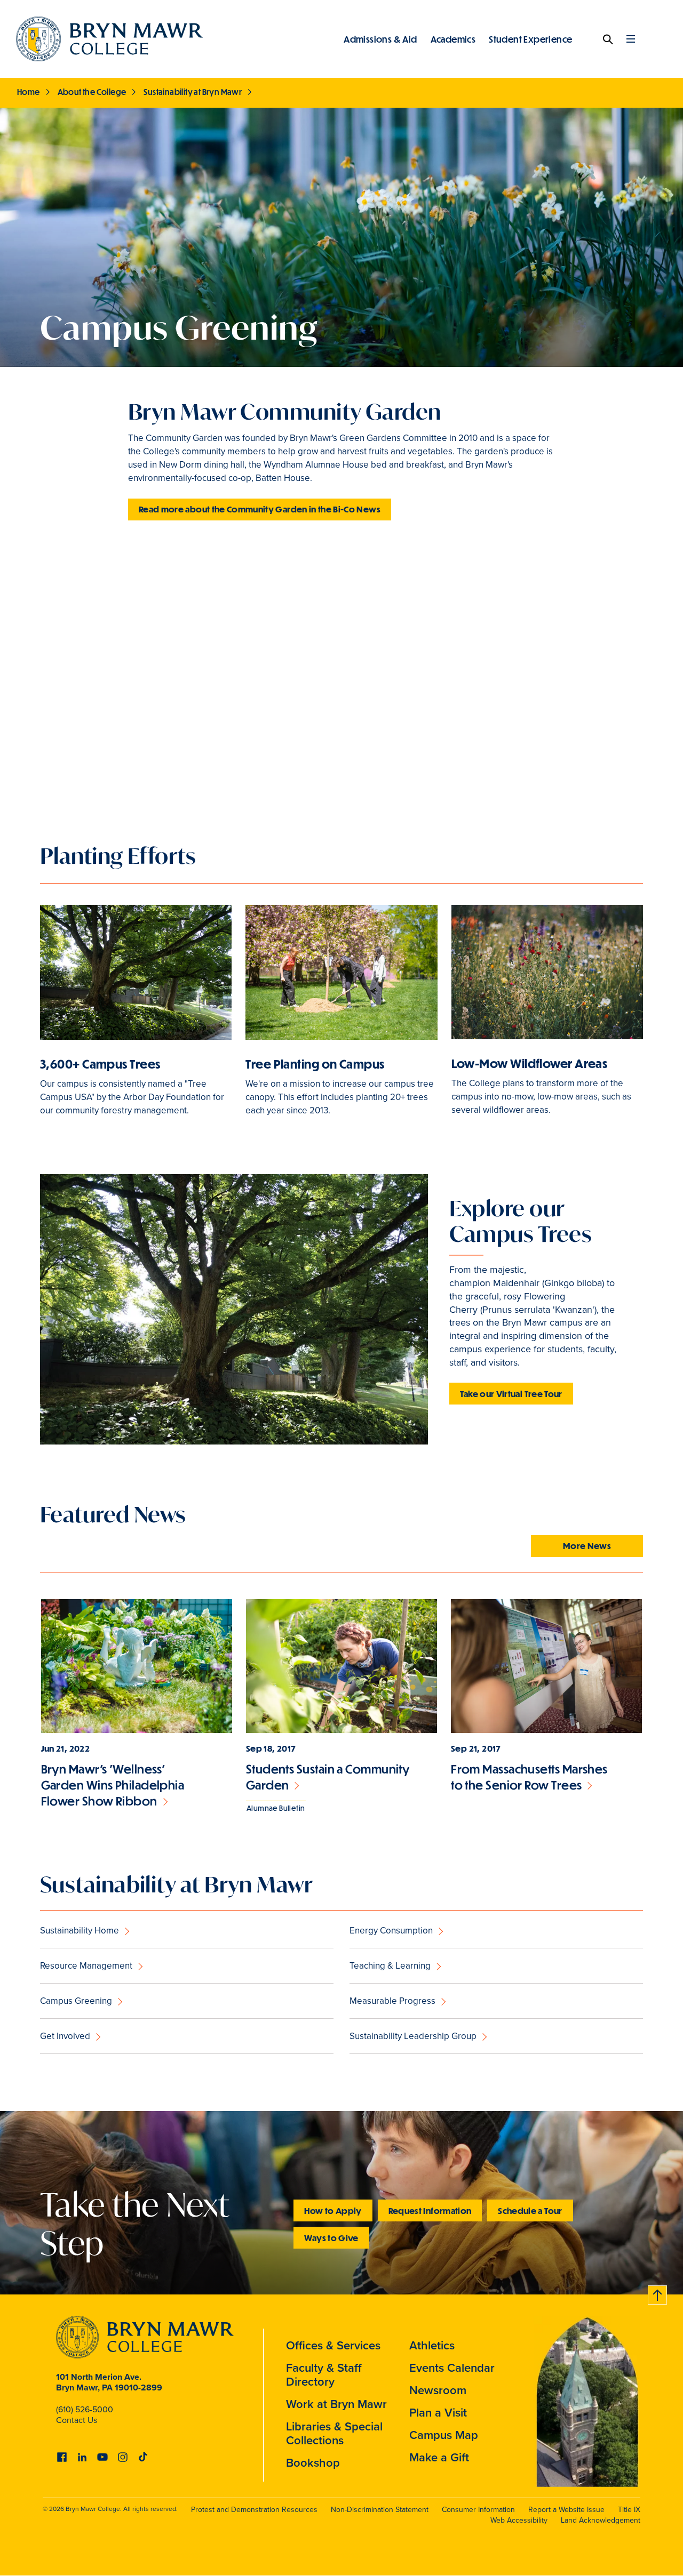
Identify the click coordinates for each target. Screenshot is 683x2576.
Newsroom (438, 2390)
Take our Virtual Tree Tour (511, 1394)
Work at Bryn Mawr (336, 2404)
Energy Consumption (391, 1931)
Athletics (432, 2345)
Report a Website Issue (566, 2510)
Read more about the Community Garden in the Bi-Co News (260, 509)
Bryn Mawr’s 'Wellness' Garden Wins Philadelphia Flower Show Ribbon (113, 1785)
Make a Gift (439, 2457)
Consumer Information (478, 2510)
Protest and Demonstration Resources (254, 2510)
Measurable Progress (392, 2001)
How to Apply (333, 2210)
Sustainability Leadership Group (413, 2036)
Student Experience (530, 39)
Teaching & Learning (390, 1966)
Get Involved (65, 2036)
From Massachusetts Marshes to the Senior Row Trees (529, 1777)
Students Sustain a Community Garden (328, 1777)
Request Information (430, 2210)
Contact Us (77, 2420)
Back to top (658, 2293)
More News (587, 1546)
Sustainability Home (80, 1931)
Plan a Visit (438, 2413)
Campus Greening (76, 2001)
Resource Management (86, 1966)
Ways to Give (331, 2238)
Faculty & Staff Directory (324, 2375)
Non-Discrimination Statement (380, 2510)
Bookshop (313, 2463)
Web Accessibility (519, 2520)
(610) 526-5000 (85, 2409)
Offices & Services (333, 2345)
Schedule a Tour (530, 2210)
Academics (453, 39)
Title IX (629, 2510)
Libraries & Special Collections (334, 2433)
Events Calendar (452, 2368)
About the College (92, 92)
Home (29, 92)
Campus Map (444, 2435)
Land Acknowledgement (601, 2520)
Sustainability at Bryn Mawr (193, 92)
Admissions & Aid (380, 39)
